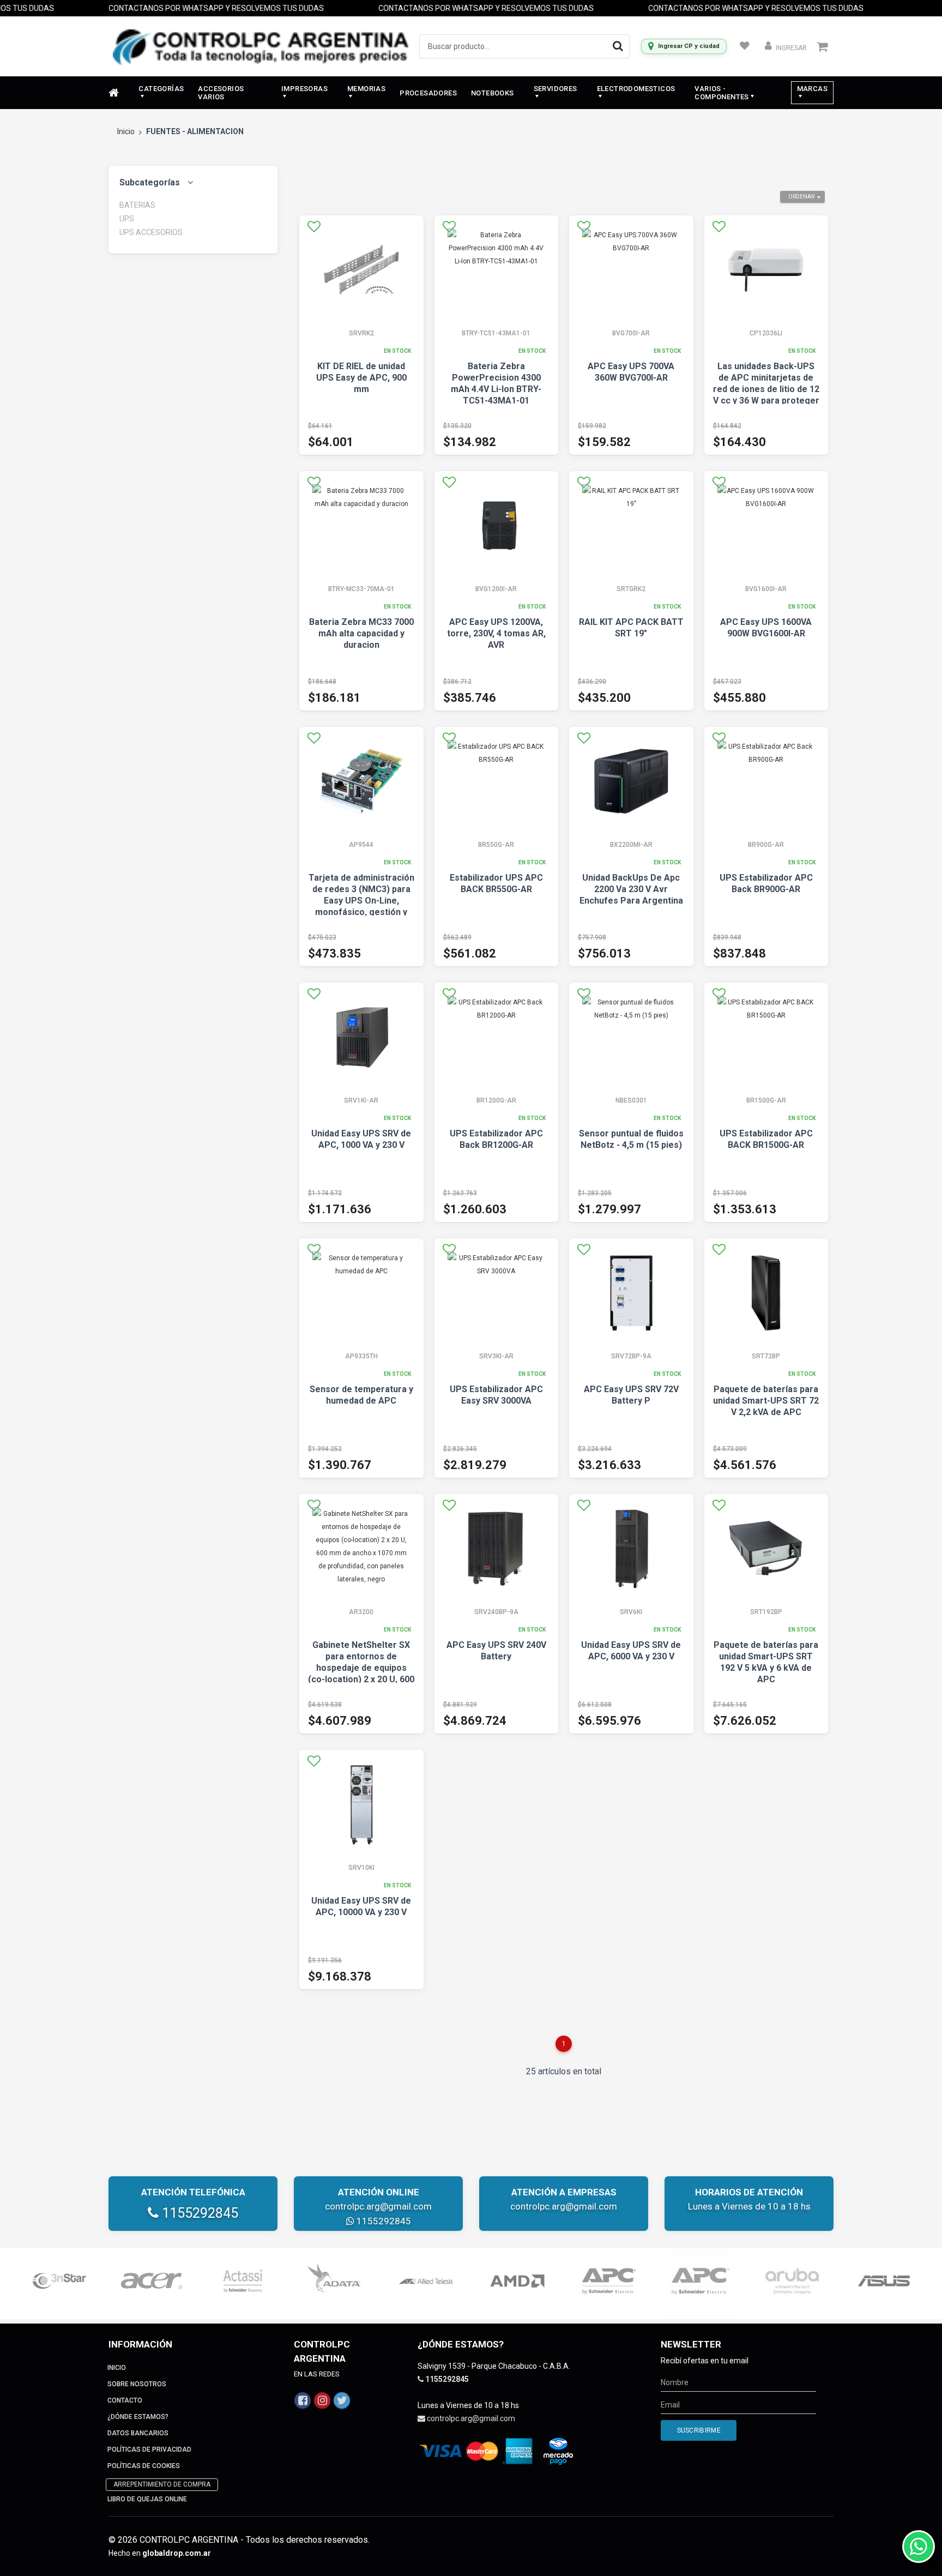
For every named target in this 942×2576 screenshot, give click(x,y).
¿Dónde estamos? (138, 2417)
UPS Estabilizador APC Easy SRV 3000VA (496, 1395)
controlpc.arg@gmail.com (378, 2206)
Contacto (125, 2400)
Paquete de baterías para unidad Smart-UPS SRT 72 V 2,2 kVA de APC (766, 1401)
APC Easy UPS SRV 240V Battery (496, 1651)
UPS (127, 219)
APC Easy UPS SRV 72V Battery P (631, 1395)
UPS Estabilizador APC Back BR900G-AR (766, 883)
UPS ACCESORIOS (151, 232)
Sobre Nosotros (137, 2384)
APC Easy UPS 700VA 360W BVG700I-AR (631, 372)
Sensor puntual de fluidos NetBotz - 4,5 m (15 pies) (631, 1139)
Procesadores (428, 93)
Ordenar (801, 197)
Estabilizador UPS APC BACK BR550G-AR (496, 883)
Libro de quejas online (147, 2499)
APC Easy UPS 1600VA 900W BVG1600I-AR (766, 628)
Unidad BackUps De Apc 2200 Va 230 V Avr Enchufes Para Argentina (631, 889)
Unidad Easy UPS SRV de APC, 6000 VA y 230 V (631, 1651)
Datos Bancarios (138, 2433)
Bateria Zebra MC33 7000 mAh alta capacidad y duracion (361, 633)
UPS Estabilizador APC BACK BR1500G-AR (766, 1139)
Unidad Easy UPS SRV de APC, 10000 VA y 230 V (361, 1906)
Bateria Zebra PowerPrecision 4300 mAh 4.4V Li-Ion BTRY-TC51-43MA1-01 (496, 383)
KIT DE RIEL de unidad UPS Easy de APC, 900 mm (361, 378)
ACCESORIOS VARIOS (221, 93)
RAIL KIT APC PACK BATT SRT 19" (631, 628)
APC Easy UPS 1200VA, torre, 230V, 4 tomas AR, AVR (496, 633)
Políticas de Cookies (144, 2466)
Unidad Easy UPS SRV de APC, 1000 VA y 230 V (361, 1139)
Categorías (161, 89)
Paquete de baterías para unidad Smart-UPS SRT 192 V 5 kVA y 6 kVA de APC (766, 1662)
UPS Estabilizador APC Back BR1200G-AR (496, 1139)
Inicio (126, 131)
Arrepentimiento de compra (162, 2484)
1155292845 (198, 2213)
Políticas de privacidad (149, 2449)
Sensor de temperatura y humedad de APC (361, 1395)
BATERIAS (137, 205)
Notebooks (493, 93)
